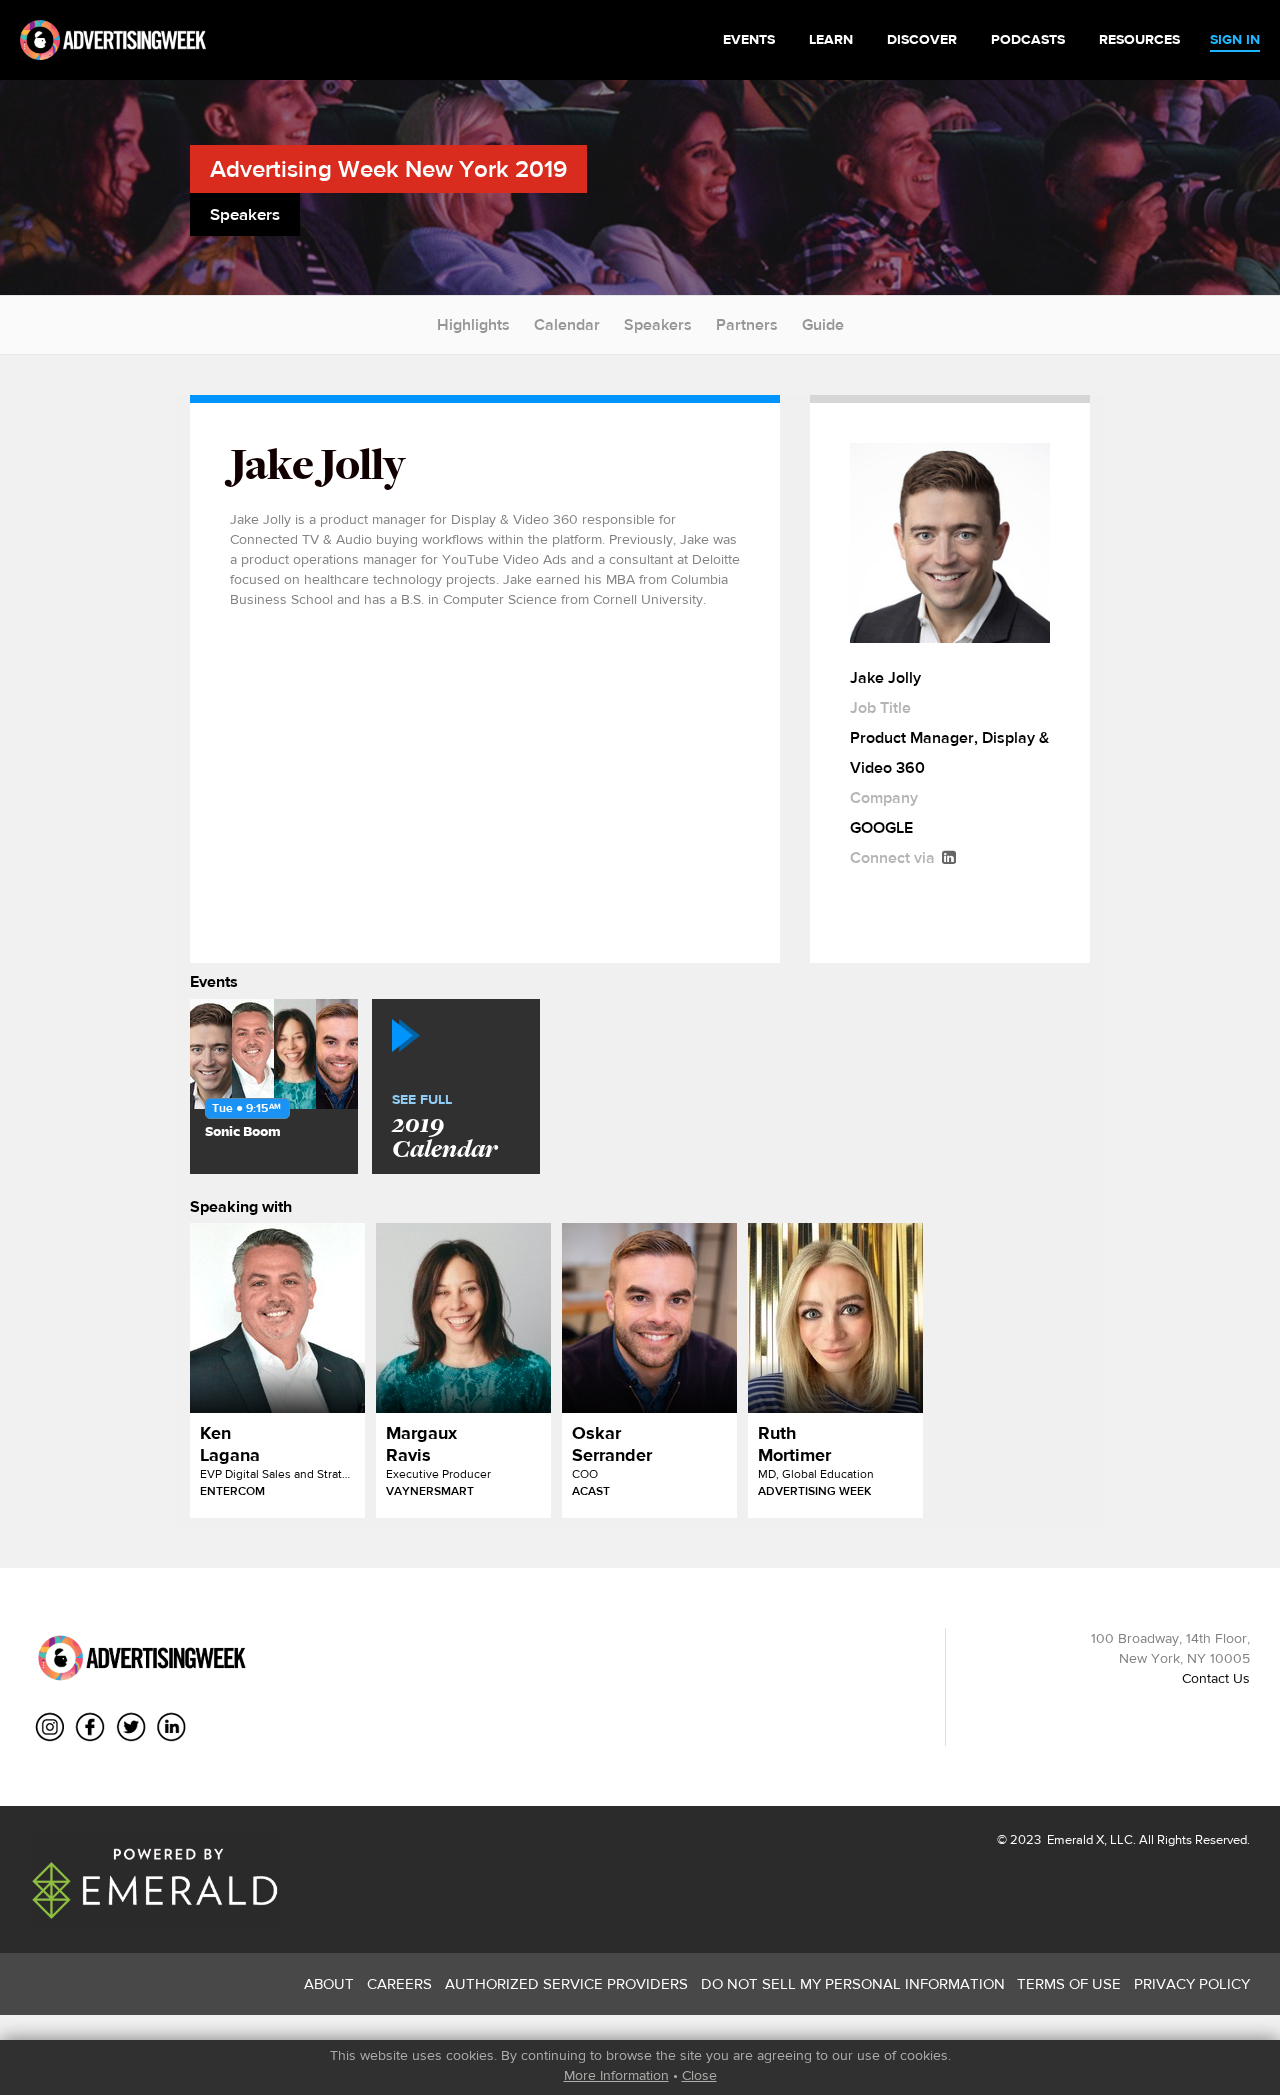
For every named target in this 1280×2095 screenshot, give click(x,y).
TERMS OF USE (1069, 1983)
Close (699, 2075)
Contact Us (1216, 1678)
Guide (823, 324)
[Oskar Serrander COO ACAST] (649, 1318)
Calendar (567, 324)
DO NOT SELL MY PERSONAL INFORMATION (853, 1983)
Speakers (658, 324)
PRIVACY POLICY (1192, 1983)
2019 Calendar (444, 1128)
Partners (747, 324)
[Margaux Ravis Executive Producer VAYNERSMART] (463, 1318)
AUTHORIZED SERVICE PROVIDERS (566, 1983)
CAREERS (399, 1983)
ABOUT (329, 1983)
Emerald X (1074, 1839)
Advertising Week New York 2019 (388, 168)
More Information (616, 2075)
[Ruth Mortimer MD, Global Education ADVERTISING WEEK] (835, 1318)
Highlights (473, 324)
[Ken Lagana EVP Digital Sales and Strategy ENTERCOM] (277, 1318)
